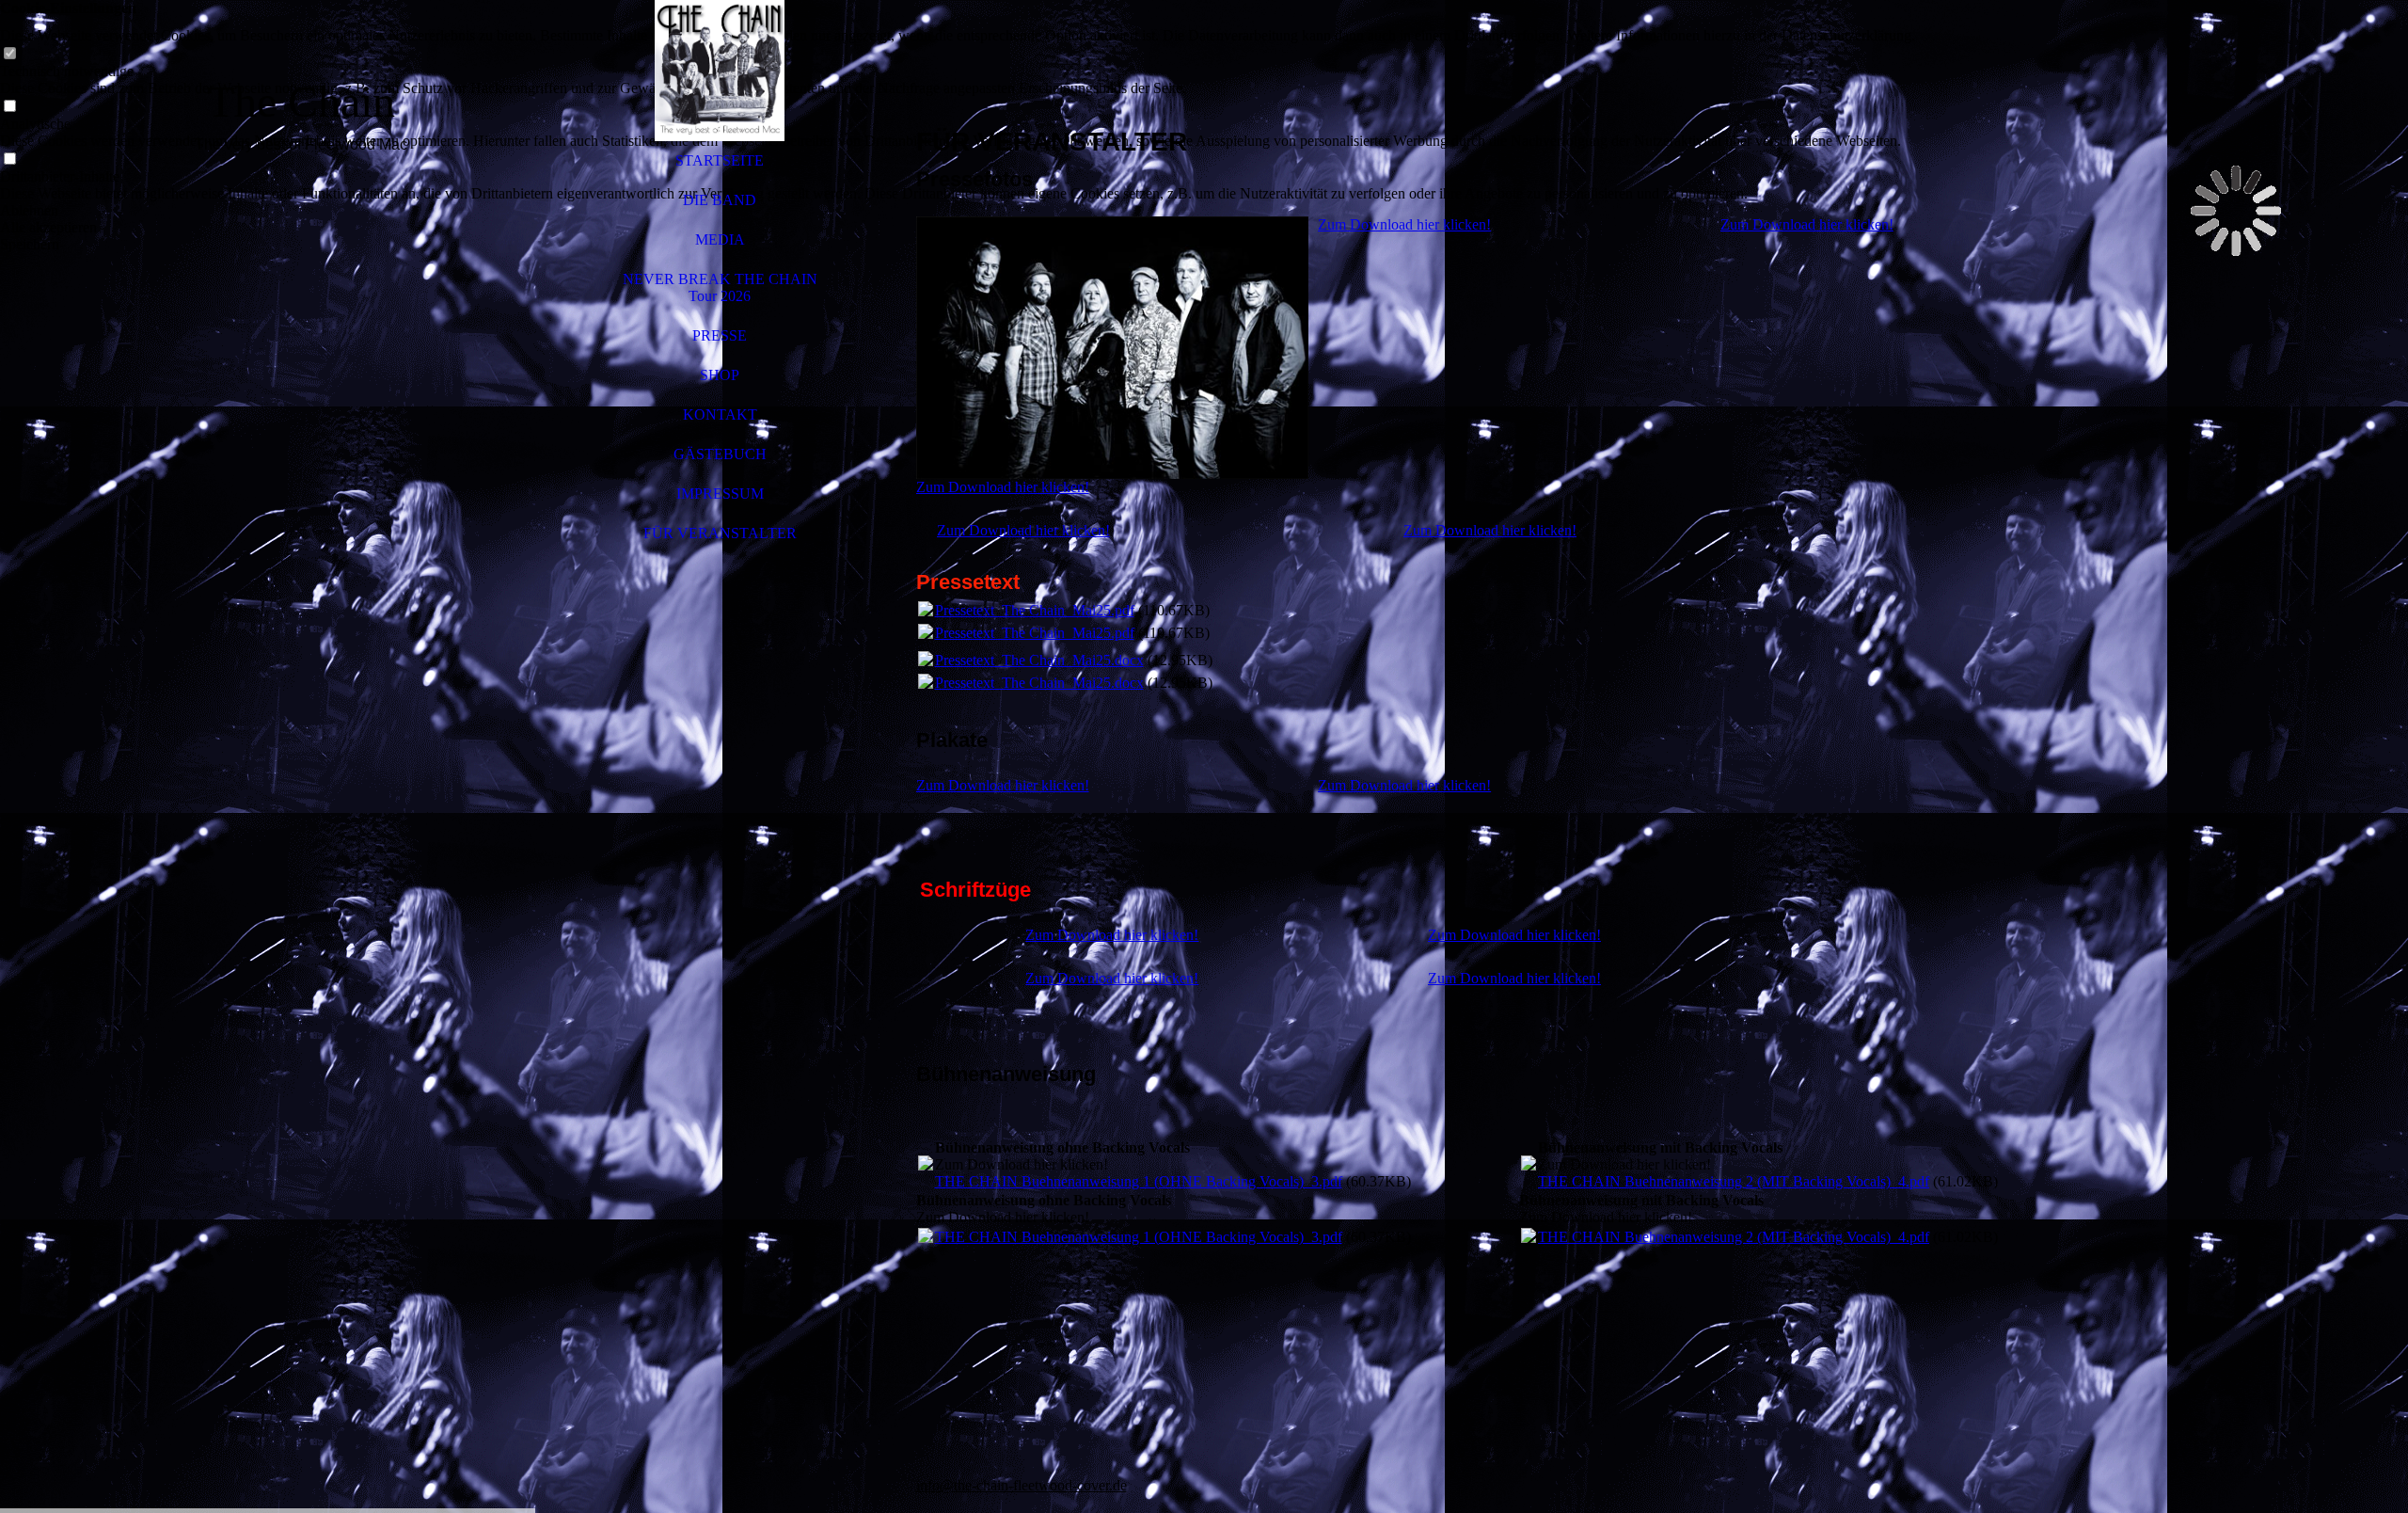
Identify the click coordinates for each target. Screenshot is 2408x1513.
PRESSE (720, 335)
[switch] (9, 54)
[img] (301, 756)
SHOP (720, 375)
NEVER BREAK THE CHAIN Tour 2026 (720, 287)
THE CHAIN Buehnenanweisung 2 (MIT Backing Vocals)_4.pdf (1734, 1181)
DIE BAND (720, 200)
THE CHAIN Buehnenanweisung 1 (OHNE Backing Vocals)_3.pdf (1139, 1181)
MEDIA (720, 239)
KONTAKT (720, 414)
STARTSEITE (720, 160)
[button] (958, 211)
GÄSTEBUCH (720, 454)
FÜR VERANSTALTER (720, 533)
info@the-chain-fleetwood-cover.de (1022, 1485)
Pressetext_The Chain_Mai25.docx (1039, 660)
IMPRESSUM (720, 494)
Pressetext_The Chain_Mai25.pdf (1035, 610)
